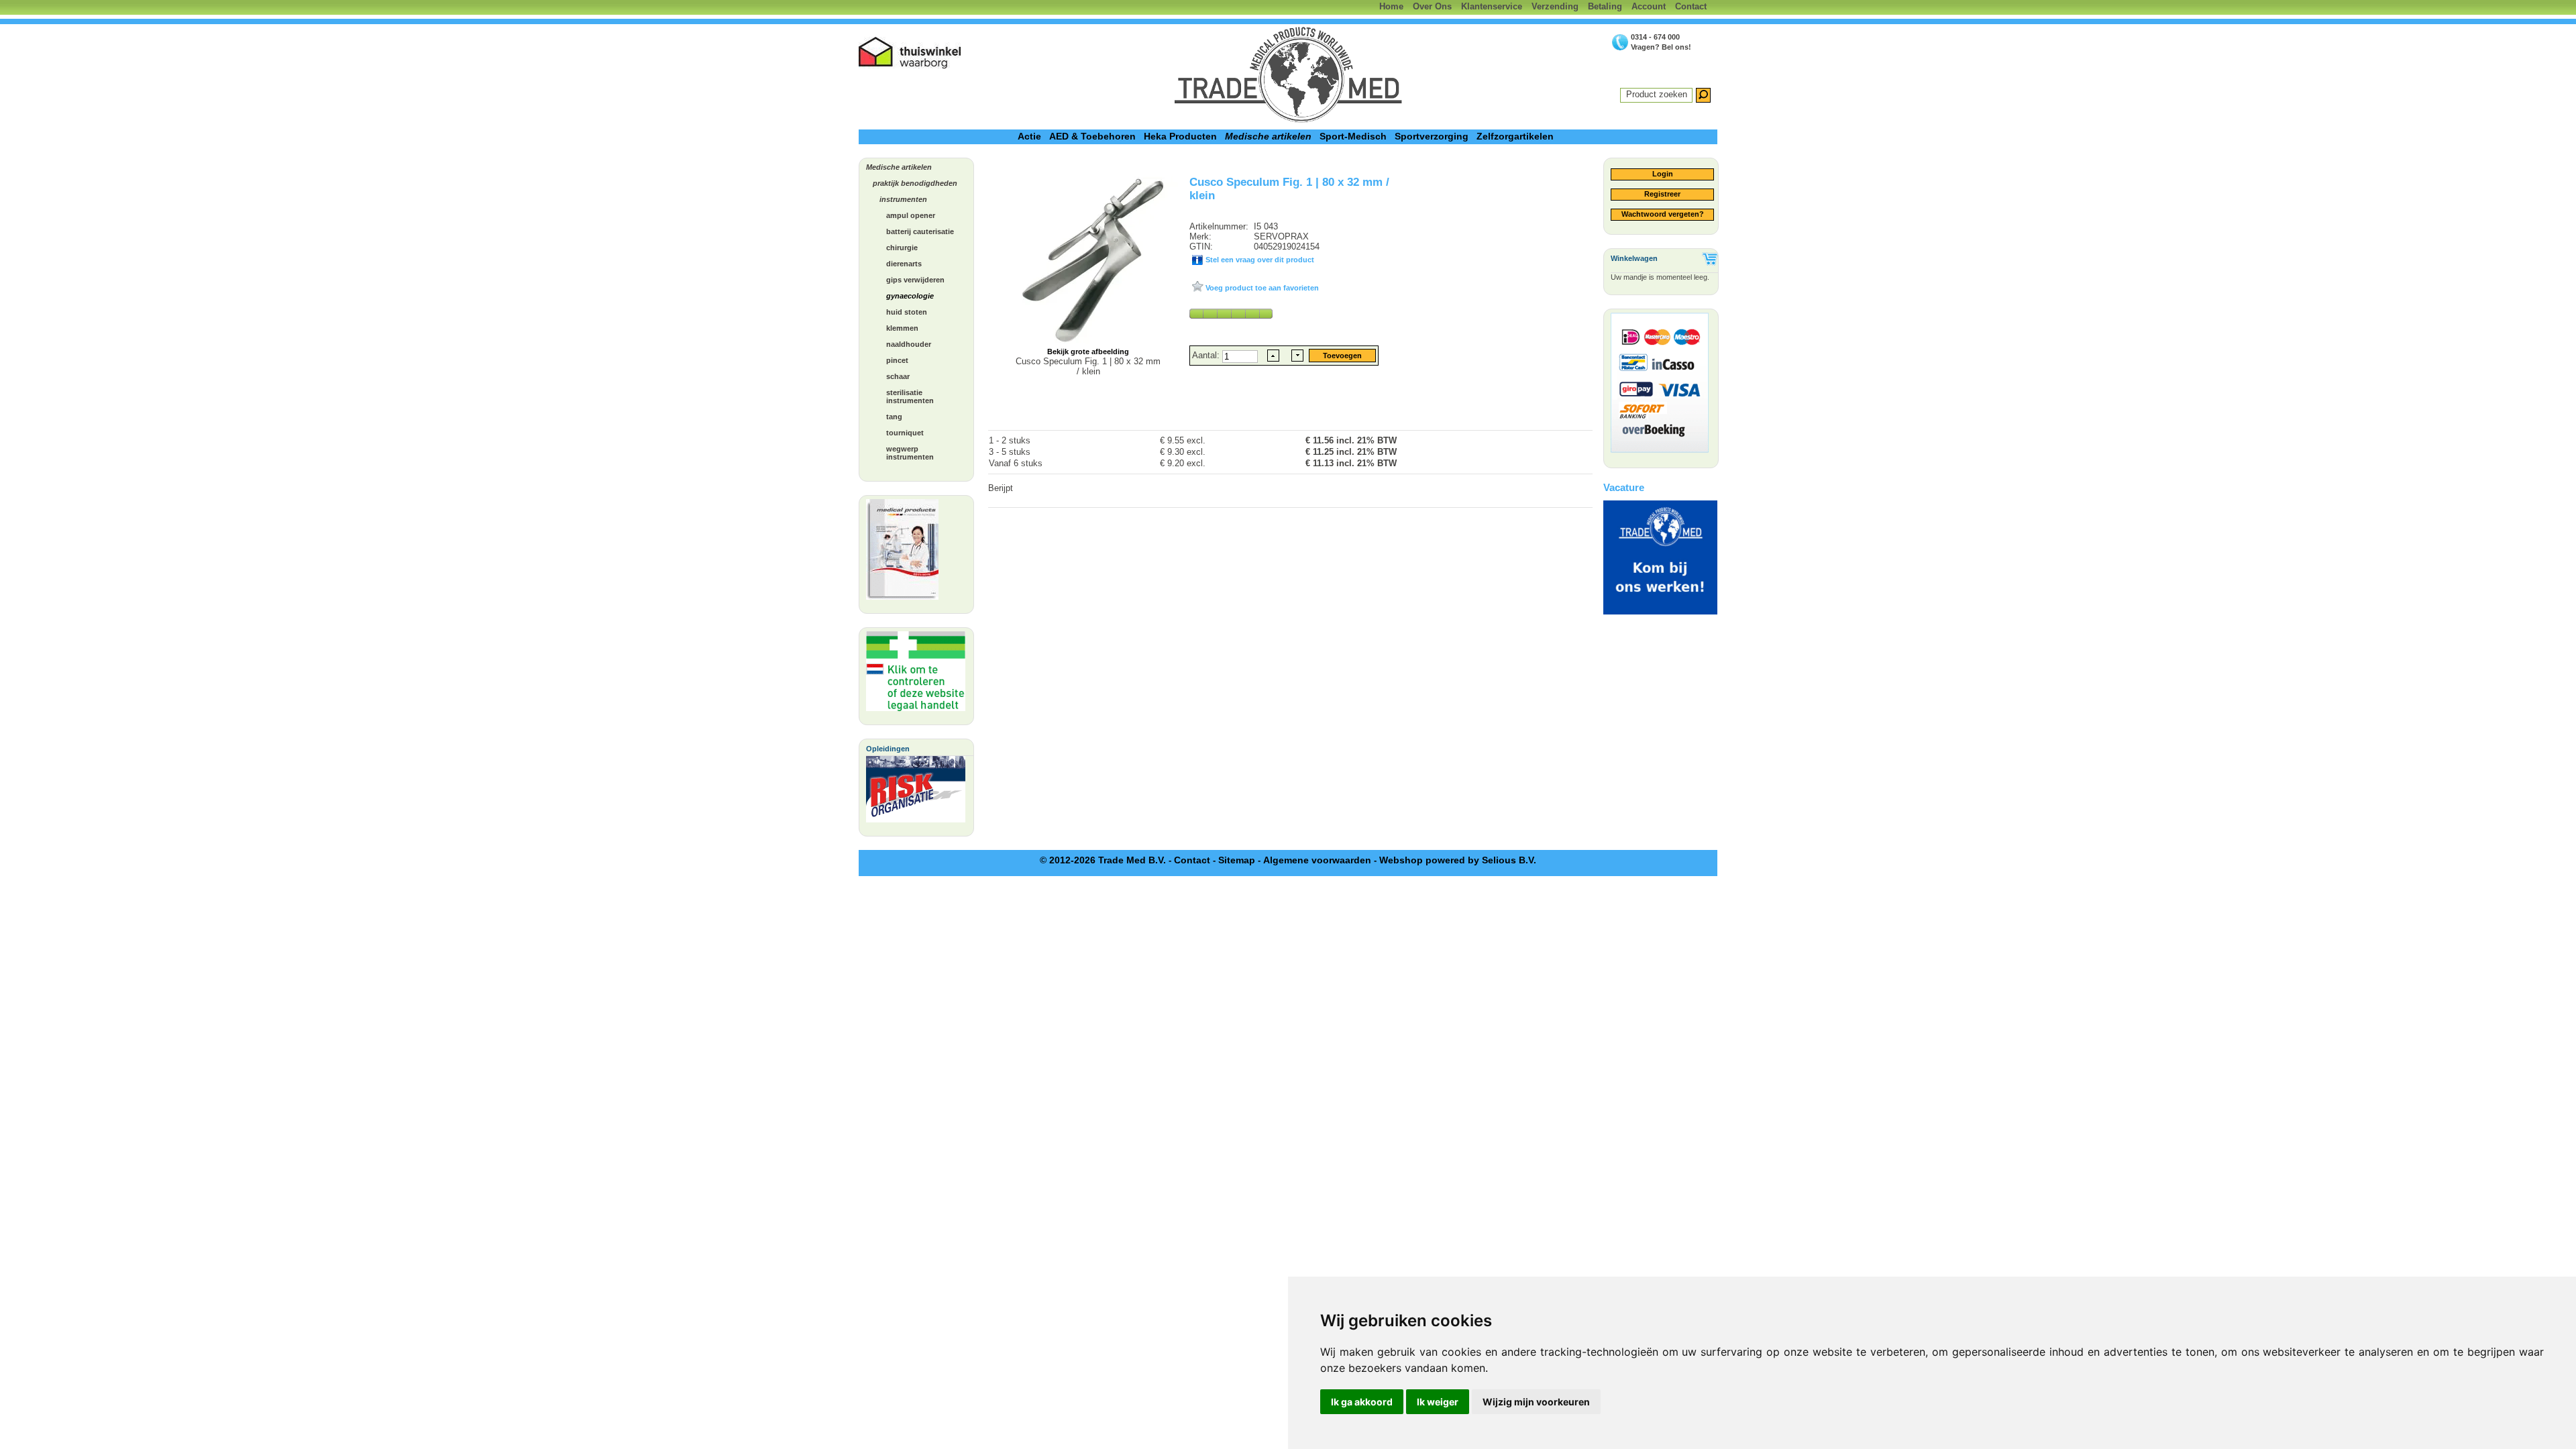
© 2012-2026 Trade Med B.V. (1103, 860)
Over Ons (1432, 6)
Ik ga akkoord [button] (1362, 1402)
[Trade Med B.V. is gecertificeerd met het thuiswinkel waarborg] (910, 53)
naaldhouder (909, 344)
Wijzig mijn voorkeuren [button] (1536, 1402)
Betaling (1605, 6)
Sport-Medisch (1353, 136)
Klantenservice (1492, 6)
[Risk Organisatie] (916, 793)
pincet (897, 360)
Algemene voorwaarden (1317, 860)
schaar (898, 376)
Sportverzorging (1432, 136)
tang (894, 417)
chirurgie (902, 248)
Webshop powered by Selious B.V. (1458, 860)
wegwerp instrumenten (910, 453)
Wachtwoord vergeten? (1663, 214)
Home (1391, 6)
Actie (1029, 136)
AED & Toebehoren (1092, 136)
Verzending (1555, 6)
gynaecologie (910, 296)
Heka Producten (1180, 136)
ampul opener (911, 215)
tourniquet (905, 433)
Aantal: (1207, 355)
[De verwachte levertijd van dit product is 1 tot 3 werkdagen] (1231, 313)
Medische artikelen (1268, 136)
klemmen (902, 328)
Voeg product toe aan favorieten (1261, 288)
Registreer (1662, 194)
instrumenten (903, 199)
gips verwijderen (915, 280)
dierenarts (904, 264)
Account (1649, 6)
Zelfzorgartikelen (1515, 136)
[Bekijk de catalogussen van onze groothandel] (902, 553)
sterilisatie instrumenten (910, 396)
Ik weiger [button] (1438, 1402)
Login (1663, 174)
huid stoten (907, 312)
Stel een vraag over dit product (1259, 260)
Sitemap (1237, 860)
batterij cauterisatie (920, 231)
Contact (1691, 6)
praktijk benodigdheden (915, 183)
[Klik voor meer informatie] (916, 675)
